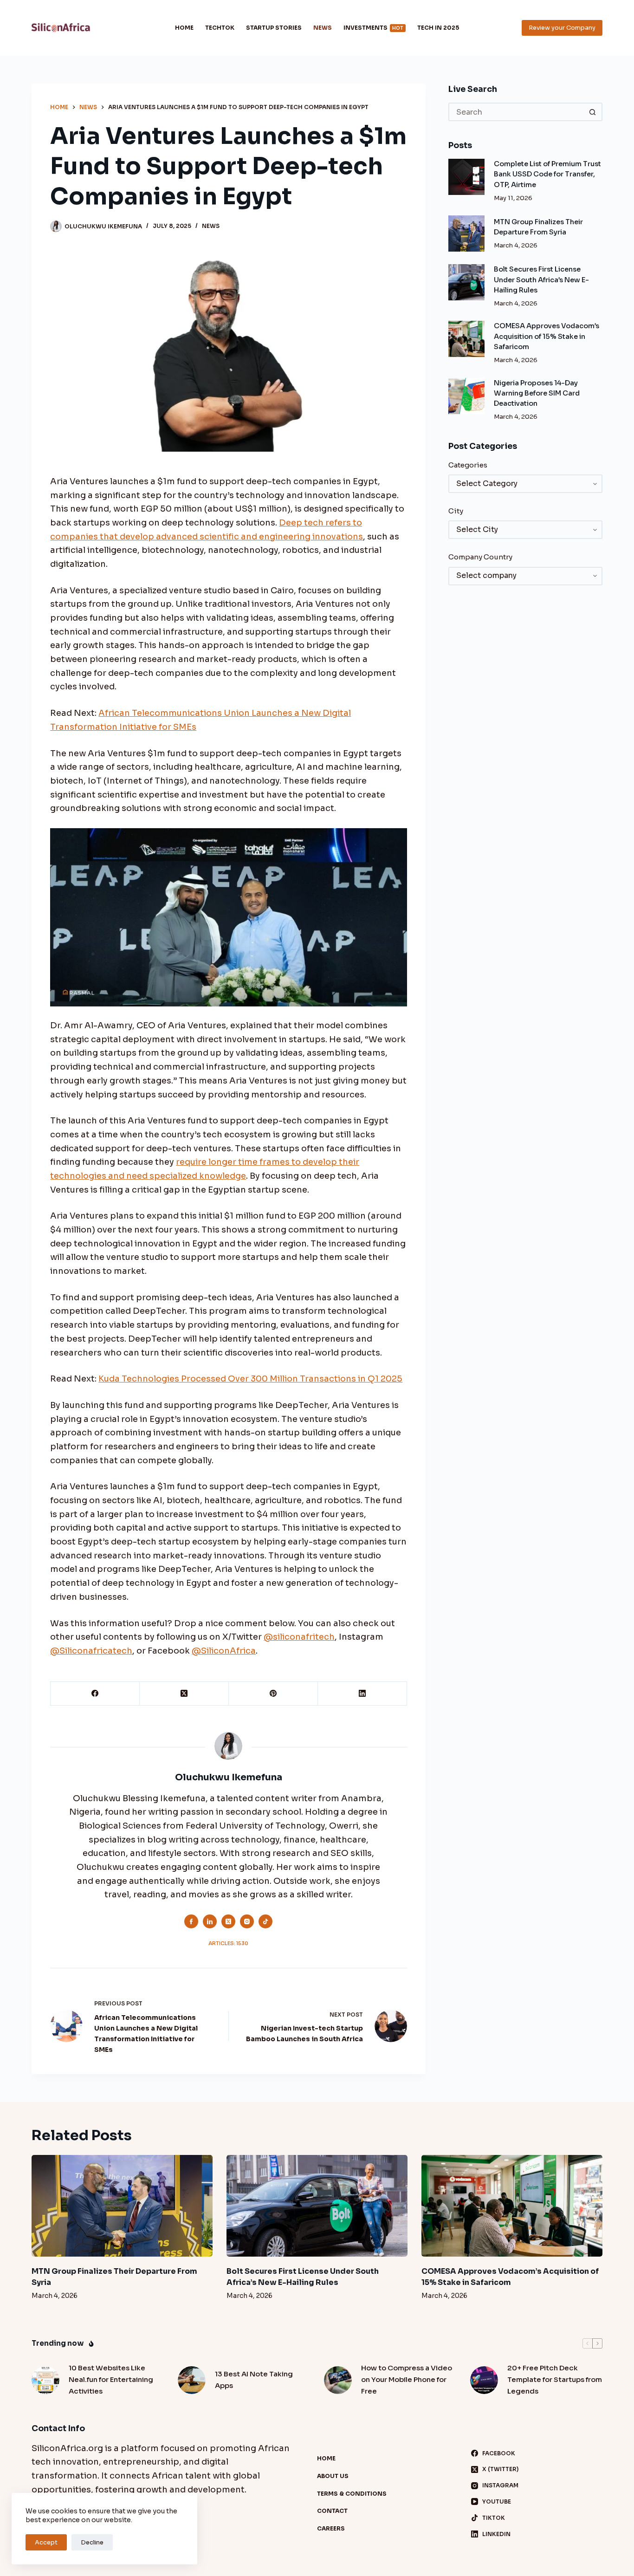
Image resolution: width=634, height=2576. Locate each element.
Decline (92, 2542)
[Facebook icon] (191, 1921)
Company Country (480, 557)
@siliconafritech (299, 1637)
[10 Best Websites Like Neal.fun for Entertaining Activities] (45, 2380)
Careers (331, 2528)
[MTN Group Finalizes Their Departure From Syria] (466, 234)
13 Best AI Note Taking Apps (254, 2380)
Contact (332, 2511)
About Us (333, 2476)
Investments (373, 28)
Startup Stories (274, 28)
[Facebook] (95, 1694)
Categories (468, 465)
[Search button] (593, 112)
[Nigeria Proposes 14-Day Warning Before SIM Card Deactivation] (466, 396)
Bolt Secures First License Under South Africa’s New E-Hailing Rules (541, 279)
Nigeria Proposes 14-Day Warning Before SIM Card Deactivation (537, 393)
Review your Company (562, 28)
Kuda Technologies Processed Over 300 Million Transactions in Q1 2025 (250, 1379)
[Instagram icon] (247, 1921)
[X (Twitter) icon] (228, 1921)
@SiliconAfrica (224, 1651)
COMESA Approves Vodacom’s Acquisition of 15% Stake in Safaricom (547, 336)
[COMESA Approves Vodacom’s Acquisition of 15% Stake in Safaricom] (466, 339)
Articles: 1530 (228, 1943)
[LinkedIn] (362, 1694)
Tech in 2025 (438, 28)
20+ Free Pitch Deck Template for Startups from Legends (555, 2379)
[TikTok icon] (265, 1921)
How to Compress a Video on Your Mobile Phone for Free (407, 2379)
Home (184, 28)
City (456, 511)
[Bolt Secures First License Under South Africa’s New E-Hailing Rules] (466, 282)
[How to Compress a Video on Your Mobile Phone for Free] (338, 2380)
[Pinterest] (273, 1694)
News (323, 28)
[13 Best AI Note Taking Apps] (192, 2380)
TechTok (220, 28)
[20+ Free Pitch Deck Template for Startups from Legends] (484, 2380)
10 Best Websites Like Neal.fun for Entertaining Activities (111, 2379)
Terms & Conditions (352, 2494)
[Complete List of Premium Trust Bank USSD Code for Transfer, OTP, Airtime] (466, 177)
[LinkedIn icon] (210, 1921)
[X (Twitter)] (184, 1694)
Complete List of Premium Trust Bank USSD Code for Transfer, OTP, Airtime (547, 174)
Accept (46, 2542)
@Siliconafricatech (91, 1651)
